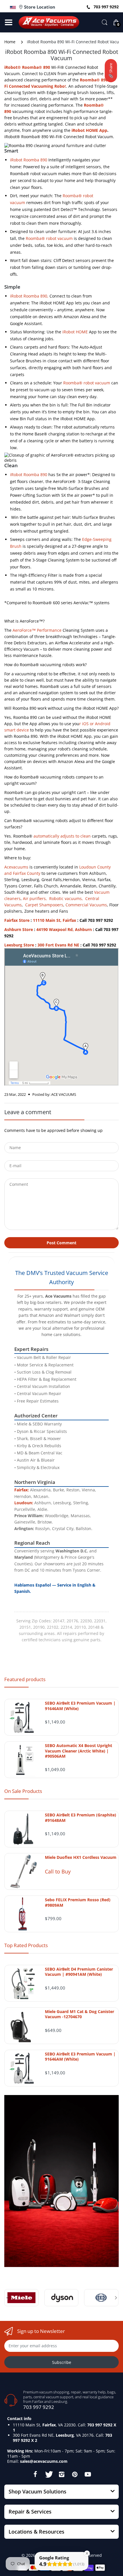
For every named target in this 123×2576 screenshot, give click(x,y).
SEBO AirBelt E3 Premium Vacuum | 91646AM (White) (80, 1706)
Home (10, 42)
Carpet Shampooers (44, 905)
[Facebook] (35, 2474)
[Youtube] (88, 2474)
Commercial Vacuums (86, 905)
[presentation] (7, 2298)
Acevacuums (16, 867)
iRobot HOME (75, 332)
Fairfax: (22, 1490)
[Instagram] (61, 2474)
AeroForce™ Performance (37, 630)
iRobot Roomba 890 (29, 160)
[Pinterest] (75, 2474)
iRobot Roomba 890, (29, 296)
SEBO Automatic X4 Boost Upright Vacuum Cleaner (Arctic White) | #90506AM (79, 1751)
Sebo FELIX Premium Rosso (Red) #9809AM (78, 1902)
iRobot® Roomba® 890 (27, 67)
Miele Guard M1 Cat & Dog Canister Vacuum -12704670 (80, 2014)
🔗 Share (111, 71)
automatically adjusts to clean (62, 836)
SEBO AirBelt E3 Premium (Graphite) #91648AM (81, 1818)
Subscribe (62, 2362)
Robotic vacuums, (66, 898)
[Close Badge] (87, 2553)
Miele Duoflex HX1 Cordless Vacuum (81, 1857)
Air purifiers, (35, 898)
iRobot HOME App (89, 130)
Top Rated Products (26, 1945)
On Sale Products (23, 1791)
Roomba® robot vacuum (49, 238)
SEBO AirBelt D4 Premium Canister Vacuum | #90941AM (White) (79, 1972)
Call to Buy (58, 1871)
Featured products (25, 1679)
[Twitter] (48, 2474)
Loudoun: (24, 1503)
